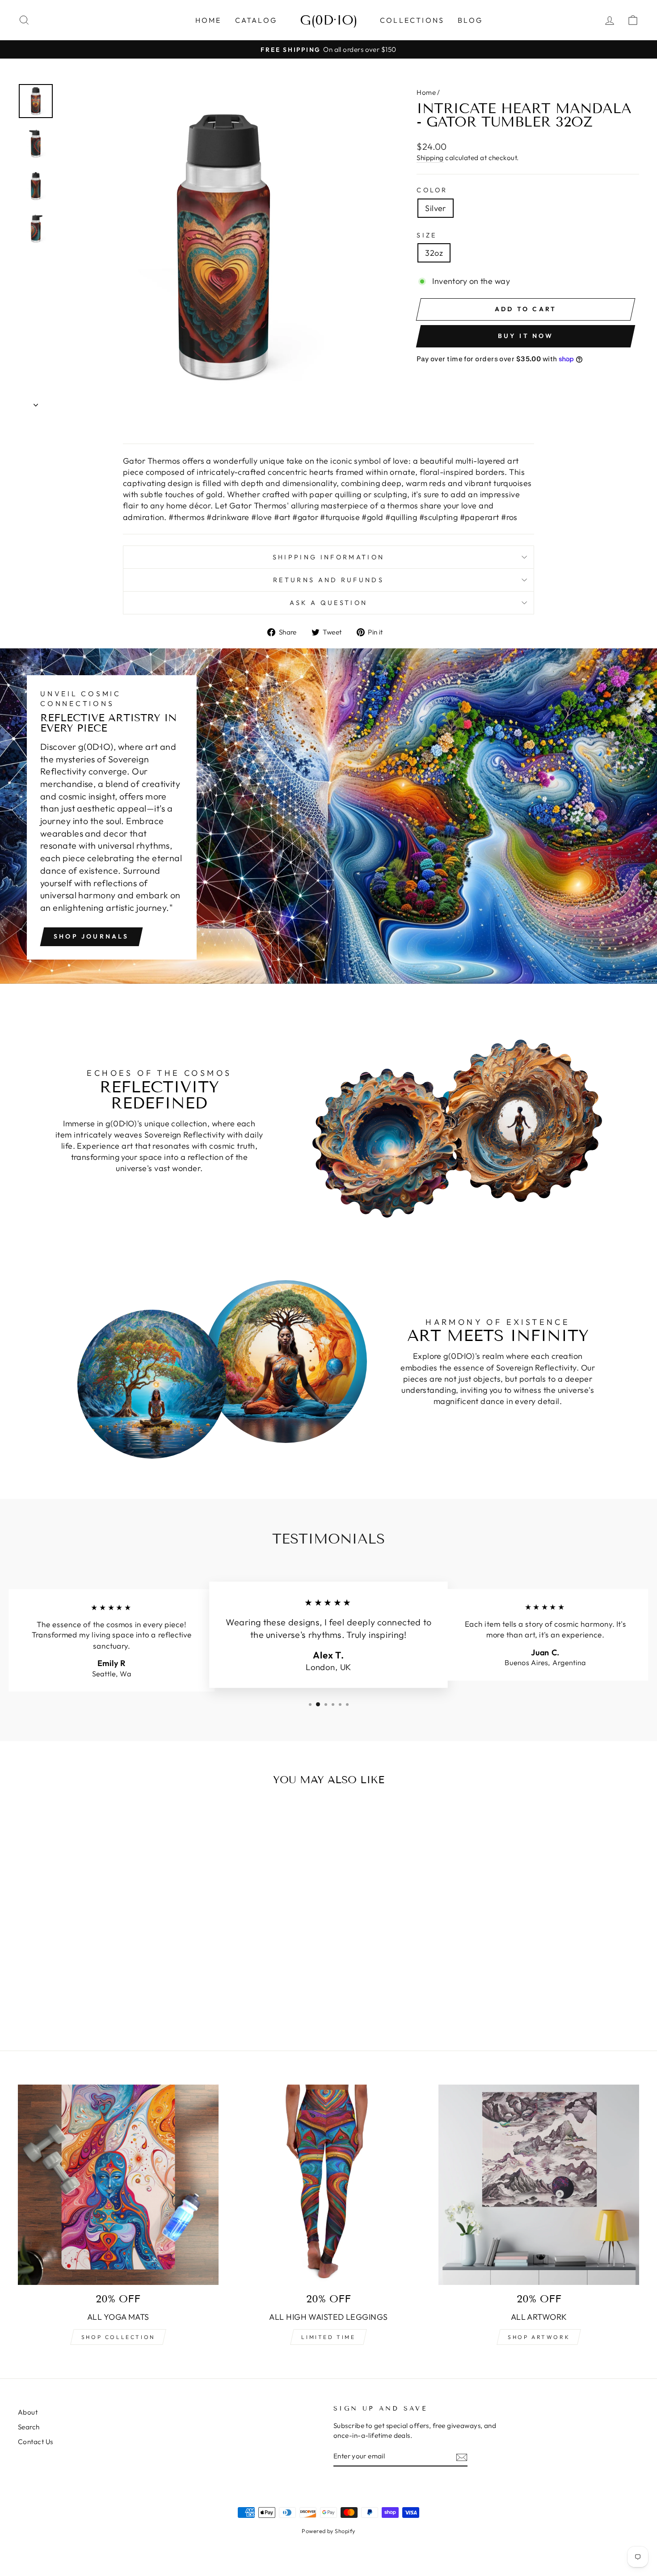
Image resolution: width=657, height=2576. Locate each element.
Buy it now (526, 336)
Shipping (430, 158)
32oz (434, 253)
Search (29, 2427)
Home (208, 20)
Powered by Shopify (328, 2531)
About (28, 2412)
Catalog (256, 20)
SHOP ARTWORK (539, 2337)
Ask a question (328, 603)
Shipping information (328, 557)
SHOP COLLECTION (118, 2337)
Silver (436, 208)
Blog (470, 20)
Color (432, 190)
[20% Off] (539, 2185)
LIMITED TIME (328, 2337)
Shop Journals (91, 936)
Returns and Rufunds (328, 580)
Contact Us (36, 2442)
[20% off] (118, 2185)
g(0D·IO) (329, 20)
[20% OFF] (329, 2185)
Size (427, 235)
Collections (412, 20)
